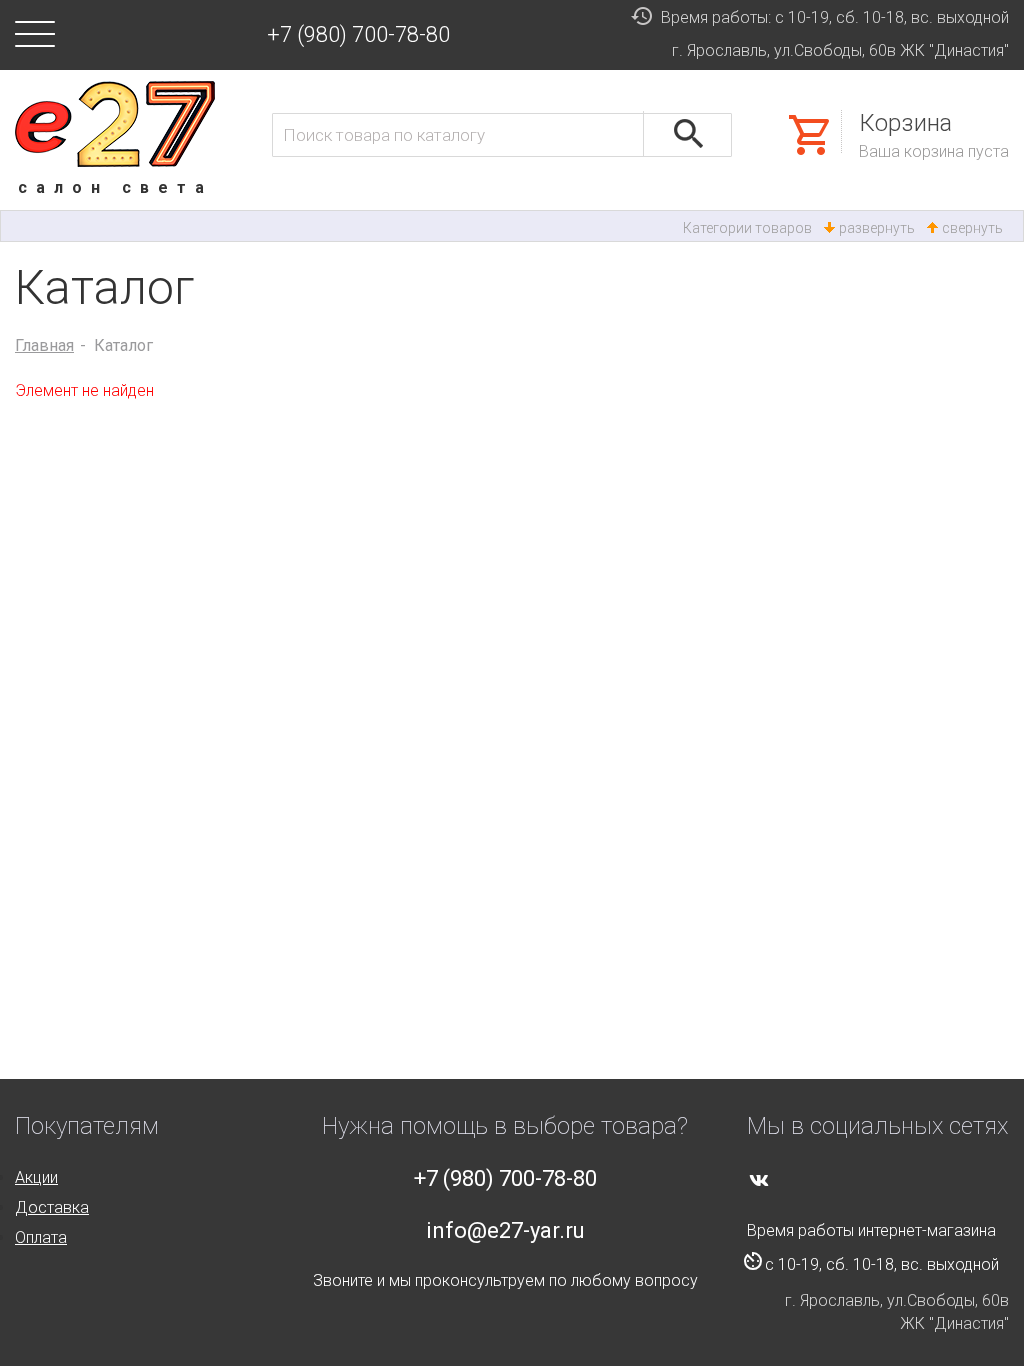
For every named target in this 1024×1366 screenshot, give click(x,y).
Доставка (52, 1207)
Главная (44, 345)
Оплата (41, 1237)
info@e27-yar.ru (505, 1230)
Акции (36, 1177)
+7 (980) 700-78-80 (358, 34)
